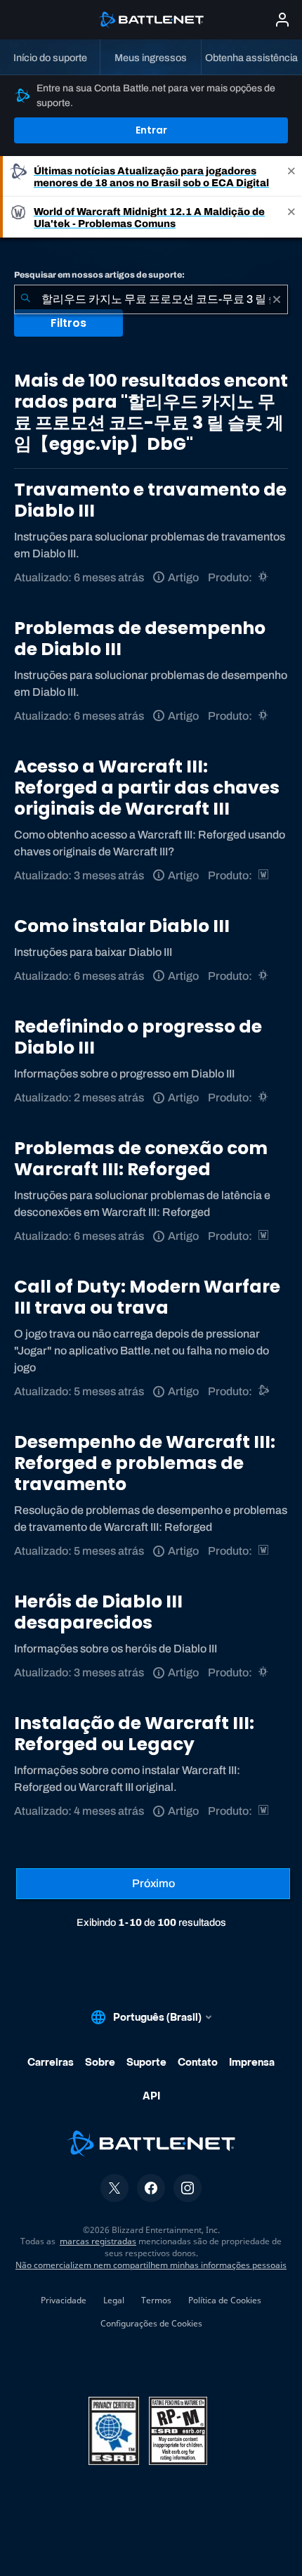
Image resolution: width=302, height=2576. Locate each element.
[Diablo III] (264, 577)
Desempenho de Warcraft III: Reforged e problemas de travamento (145, 1463)
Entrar (151, 130)
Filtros (68, 323)
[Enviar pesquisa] (25, 299)
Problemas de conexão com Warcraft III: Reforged (141, 1159)
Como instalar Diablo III (122, 926)
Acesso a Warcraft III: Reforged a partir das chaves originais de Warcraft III (147, 788)
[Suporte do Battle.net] (264, 1391)
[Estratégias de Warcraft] (264, 875)
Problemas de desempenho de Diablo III (140, 639)
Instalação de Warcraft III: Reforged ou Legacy (134, 1734)
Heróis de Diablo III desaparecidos (98, 1612)
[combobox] (151, 299)
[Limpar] (277, 299)
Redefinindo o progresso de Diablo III (138, 1037)
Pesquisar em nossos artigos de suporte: (99, 275)
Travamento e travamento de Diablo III (150, 500)
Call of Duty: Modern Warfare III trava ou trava (147, 1297)
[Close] (291, 176)
